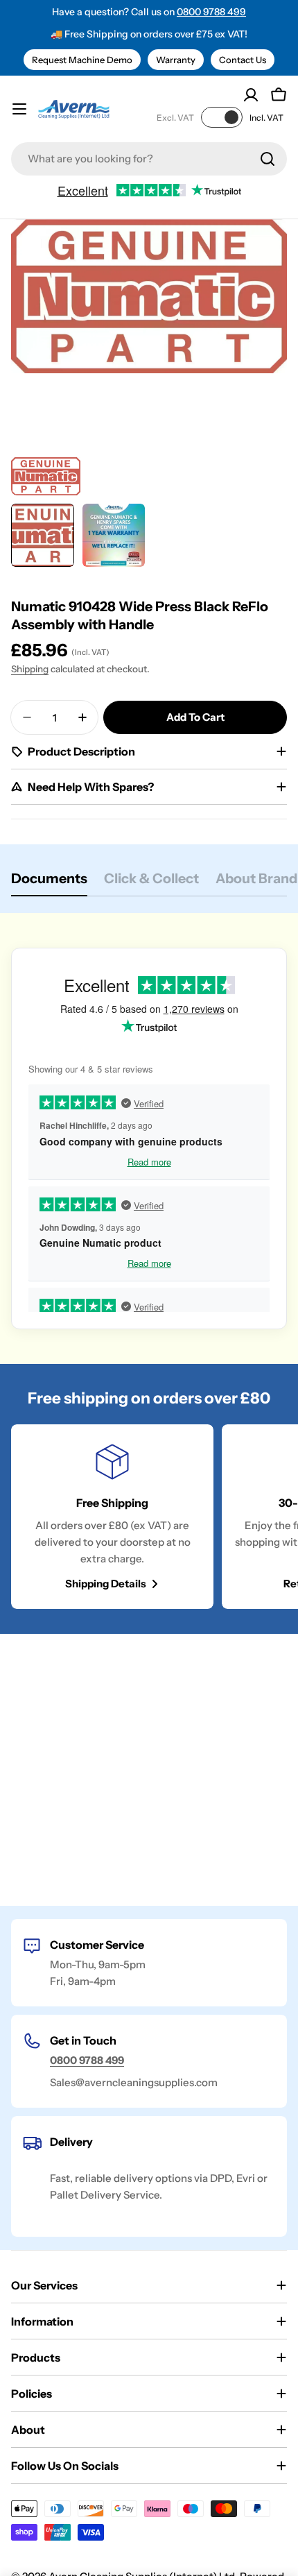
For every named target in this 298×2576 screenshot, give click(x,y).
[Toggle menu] (19, 109)
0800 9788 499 (211, 12)
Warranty (176, 60)
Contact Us (243, 60)
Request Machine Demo (82, 60)
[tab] (49, 883)
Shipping (30, 669)
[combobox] (149, 159)
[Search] (268, 159)
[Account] (251, 95)
